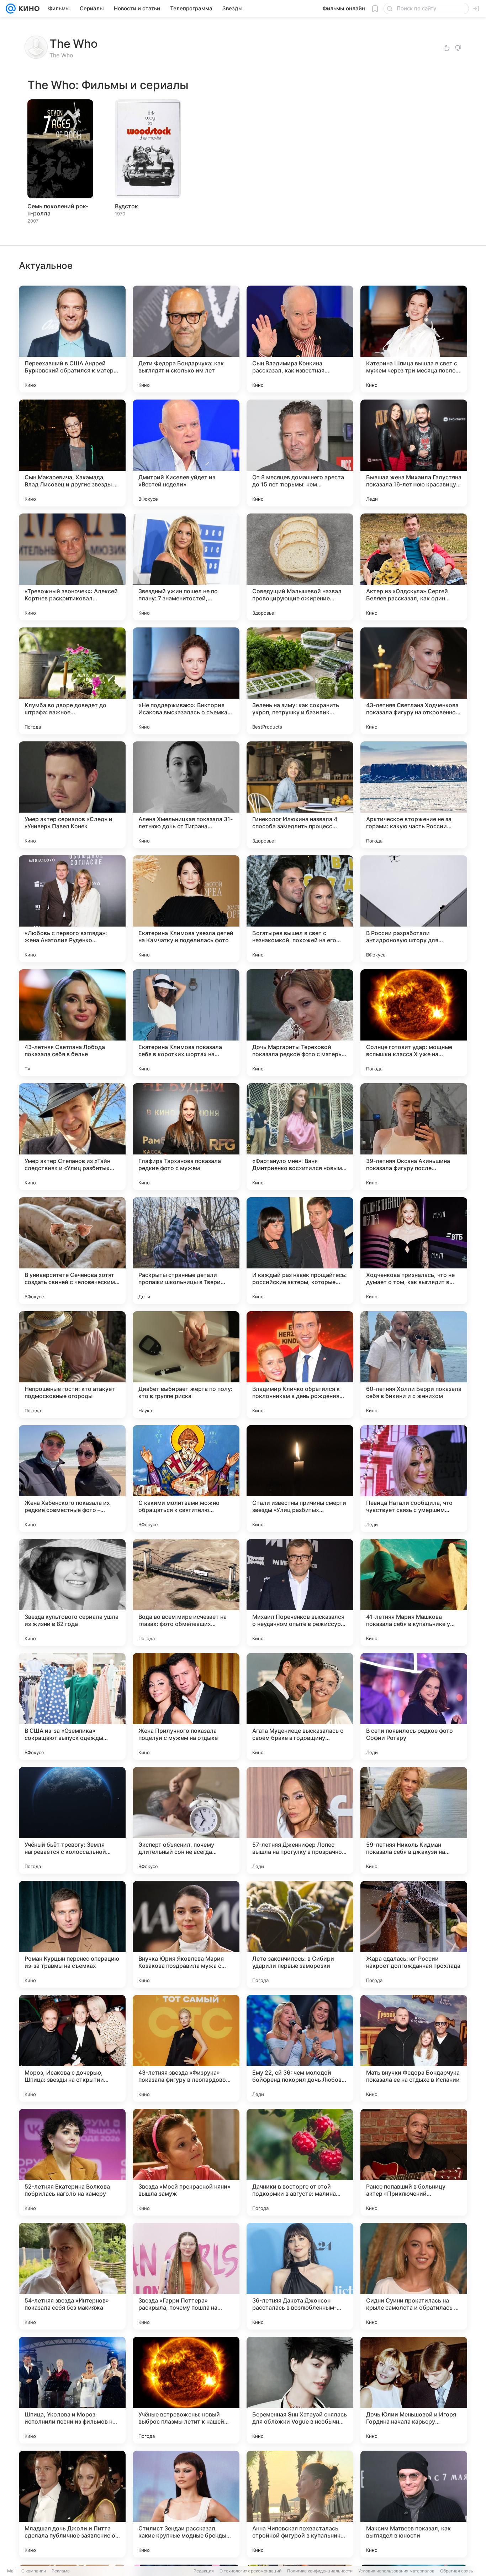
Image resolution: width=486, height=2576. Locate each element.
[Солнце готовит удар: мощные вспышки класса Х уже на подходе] (414, 1023)
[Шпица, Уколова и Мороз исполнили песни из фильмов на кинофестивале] (72, 2390)
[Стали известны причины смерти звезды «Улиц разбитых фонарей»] (300, 1479)
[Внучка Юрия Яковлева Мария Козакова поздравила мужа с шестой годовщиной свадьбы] (186, 1934)
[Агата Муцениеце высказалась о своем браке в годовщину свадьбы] (300, 1706)
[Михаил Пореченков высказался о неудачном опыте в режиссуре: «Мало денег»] (300, 1592)
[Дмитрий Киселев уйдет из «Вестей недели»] (186, 453)
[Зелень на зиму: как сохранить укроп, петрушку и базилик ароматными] (300, 681)
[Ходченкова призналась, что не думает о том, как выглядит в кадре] (414, 1251)
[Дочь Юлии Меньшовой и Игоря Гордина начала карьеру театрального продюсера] (414, 2390)
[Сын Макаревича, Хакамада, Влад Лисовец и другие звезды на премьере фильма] (72, 453)
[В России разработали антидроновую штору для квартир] (414, 909)
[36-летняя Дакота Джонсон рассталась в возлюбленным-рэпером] (300, 2276)
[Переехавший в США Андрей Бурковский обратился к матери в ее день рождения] (72, 339)
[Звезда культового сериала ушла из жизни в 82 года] (72, 1592)
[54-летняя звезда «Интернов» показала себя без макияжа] (72, 2276)
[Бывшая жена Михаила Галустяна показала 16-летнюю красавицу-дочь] (414, 453)
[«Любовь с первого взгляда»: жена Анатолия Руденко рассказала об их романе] (72, 909)
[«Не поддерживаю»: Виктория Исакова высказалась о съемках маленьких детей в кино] (186, 681)
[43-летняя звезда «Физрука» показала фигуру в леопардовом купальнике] (186, 2048)
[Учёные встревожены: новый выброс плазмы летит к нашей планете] (186, 2390)
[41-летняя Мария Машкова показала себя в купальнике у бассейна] (414, 1592)
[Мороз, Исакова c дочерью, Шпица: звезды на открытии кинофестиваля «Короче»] (72, 2048)
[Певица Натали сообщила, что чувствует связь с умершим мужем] (414, 1479)
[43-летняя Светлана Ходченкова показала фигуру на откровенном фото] (414, 681)
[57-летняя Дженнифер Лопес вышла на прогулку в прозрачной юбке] (300, 1820)
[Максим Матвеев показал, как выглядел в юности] (414, 2504)
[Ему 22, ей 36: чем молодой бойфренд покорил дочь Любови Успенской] (300, 2048)
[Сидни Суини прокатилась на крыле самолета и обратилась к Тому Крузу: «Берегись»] (414, 2276)
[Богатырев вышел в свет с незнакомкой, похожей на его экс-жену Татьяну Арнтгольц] (300, 909)
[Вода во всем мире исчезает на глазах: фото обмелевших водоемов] (186, 1592)
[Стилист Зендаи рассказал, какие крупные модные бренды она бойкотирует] (186, 2504)
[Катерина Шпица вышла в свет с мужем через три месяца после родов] (414, 339)
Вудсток (126, 206)
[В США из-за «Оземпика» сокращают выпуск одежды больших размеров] (72, 1706)
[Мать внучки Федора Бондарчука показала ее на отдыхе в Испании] (414, 2048)
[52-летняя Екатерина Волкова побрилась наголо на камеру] (72, 2162)
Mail (11, 2571)
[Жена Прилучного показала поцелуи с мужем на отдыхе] (186, 1706)
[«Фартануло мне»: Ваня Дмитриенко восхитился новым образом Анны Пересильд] (300, 1137)
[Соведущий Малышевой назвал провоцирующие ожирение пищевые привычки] (300, 567)
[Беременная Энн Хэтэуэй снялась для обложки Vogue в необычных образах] (300, 2390)
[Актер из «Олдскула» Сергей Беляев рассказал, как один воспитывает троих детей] (414, 567)
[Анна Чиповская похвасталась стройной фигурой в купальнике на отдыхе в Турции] (300, 2504)
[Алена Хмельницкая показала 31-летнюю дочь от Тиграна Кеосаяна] (186, 795)
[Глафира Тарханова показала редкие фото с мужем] (186, 1137)
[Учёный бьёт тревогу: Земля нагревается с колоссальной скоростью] (72, 1820)
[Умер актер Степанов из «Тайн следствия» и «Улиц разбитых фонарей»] (72, 1137)
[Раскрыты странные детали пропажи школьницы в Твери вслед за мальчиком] (186, 1251)
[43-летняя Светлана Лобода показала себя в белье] (72, 1023)
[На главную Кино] (28, 9)
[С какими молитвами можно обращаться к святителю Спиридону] (186, 1479)
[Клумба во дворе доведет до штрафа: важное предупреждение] (72, 681)
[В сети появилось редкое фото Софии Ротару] (414, 1706)
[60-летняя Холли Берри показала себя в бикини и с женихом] (414, 1365)
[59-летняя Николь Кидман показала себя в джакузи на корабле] (414, 1820)
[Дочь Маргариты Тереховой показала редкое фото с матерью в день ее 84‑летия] (300, 1023)
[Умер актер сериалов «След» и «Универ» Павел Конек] (72, 795)
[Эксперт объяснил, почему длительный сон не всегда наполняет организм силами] (186, 1820)
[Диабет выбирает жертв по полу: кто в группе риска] (186, 1365)
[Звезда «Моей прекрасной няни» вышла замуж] (186, 2162)
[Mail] (11, 9)
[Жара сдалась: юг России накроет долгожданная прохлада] (414, 1934)
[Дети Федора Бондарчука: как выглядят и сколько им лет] (186, 339)
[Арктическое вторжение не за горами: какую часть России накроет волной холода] (414, 795)
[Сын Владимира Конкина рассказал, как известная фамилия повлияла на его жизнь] (300, 339)
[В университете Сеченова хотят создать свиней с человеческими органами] (72, 1251)
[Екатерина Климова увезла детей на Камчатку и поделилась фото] (186, 909)
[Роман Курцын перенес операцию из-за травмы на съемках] (72, 1934)
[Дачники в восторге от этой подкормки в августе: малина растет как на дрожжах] (300, 2162)
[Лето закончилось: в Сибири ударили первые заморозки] (300, 1934)
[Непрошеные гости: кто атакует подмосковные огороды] (72, 1365)
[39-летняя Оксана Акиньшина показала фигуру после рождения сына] (414, 1137)
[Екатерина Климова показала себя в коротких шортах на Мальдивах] (186, 1023)
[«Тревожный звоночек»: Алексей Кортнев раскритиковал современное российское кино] (72, 567)
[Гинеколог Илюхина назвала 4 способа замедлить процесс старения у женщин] (300, 795)
